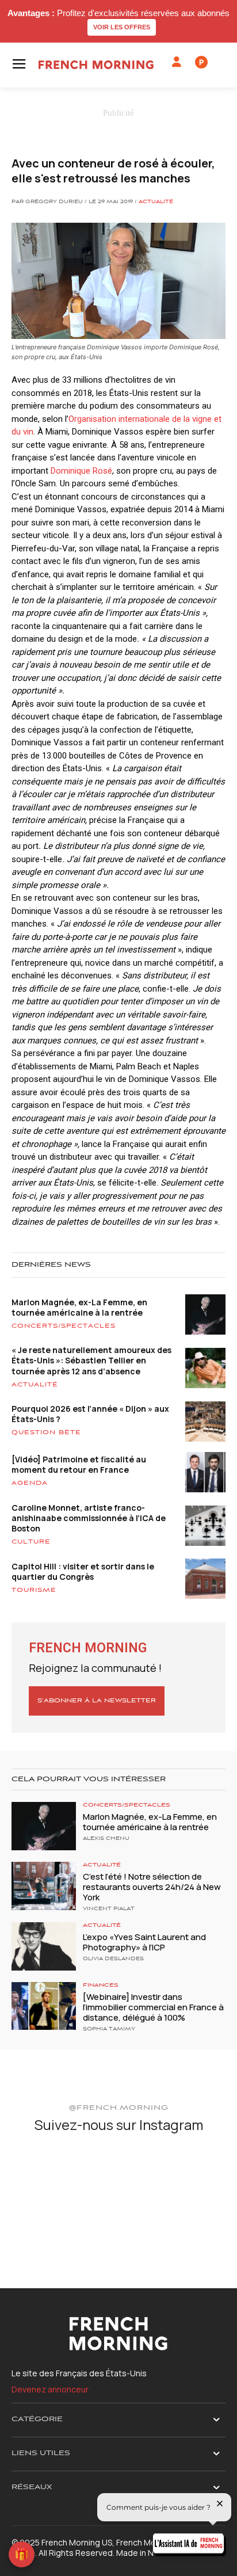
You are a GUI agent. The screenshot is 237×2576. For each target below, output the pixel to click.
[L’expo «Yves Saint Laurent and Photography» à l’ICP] (44, 1946)
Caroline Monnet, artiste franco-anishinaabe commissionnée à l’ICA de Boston (89, 1518)
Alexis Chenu (106, 1839)
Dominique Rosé (81, 471)
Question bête (46, 1432)
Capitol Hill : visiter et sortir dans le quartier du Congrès (83, 1571)
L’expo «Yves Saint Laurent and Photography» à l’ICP (144, 1942)
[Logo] (96, 65)
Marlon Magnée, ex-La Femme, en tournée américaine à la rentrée (79, 1307)
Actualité (156, 202)
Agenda (30, 1483)
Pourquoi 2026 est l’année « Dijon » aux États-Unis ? (90, 1414)
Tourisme (34, 1590)
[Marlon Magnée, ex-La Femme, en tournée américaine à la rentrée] (44, 1826)
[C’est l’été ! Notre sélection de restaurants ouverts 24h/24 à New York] (44, 1886)
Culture (31, 1542)
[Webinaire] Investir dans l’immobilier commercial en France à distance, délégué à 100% (153, 2007)
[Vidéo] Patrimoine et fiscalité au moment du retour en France (79, 1464)
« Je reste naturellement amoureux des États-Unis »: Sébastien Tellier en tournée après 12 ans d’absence (91, 1360)
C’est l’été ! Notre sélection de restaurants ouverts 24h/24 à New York (152, 1887)
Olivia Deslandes (113, 1959)
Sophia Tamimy (109, 2029)
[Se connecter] (177, 62)
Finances (101, 1985)
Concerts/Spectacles (64, 1326)
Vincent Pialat (109, 1909)
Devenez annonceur (50, 2389)
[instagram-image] (46, 2179)
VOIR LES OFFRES (122, 27)
